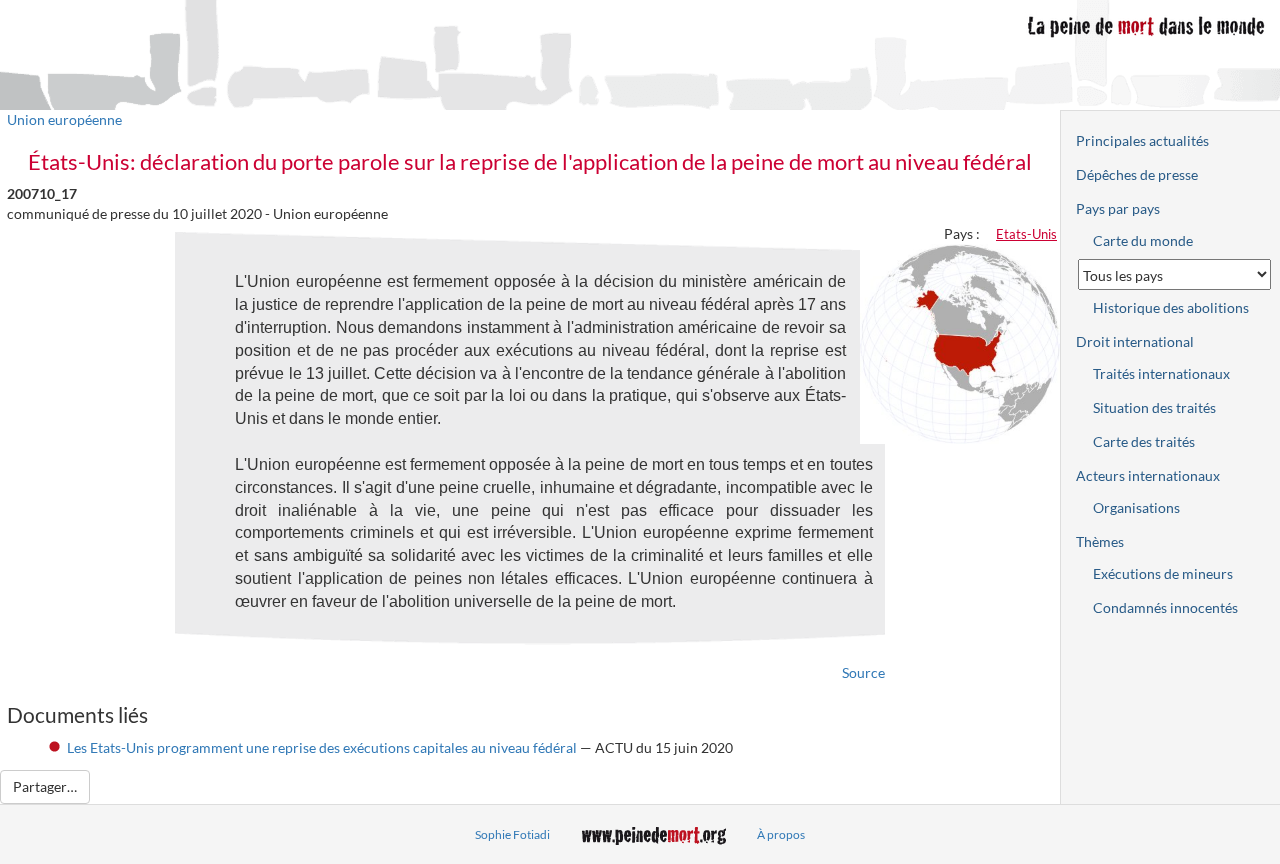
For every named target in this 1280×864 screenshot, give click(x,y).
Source (863, 672)
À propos (781, 834)
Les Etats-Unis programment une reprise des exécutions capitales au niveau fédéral (322, 747)
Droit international (1135, 341)
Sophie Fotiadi (512, 834)
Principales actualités (1142, 140)
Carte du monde (1143, 240)
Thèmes (1100, 541)
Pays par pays (1118, 208)
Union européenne (64, 119)
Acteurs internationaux (1148, 475)
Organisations (1136, 507)
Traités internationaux (1161, 373)
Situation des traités (1154, 407)
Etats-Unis (1026, 234)
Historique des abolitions (1171, 307)
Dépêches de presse (1137, 174)
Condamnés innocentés (1165, 607)
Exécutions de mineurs (1163, 573)
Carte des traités (1144, 441)
